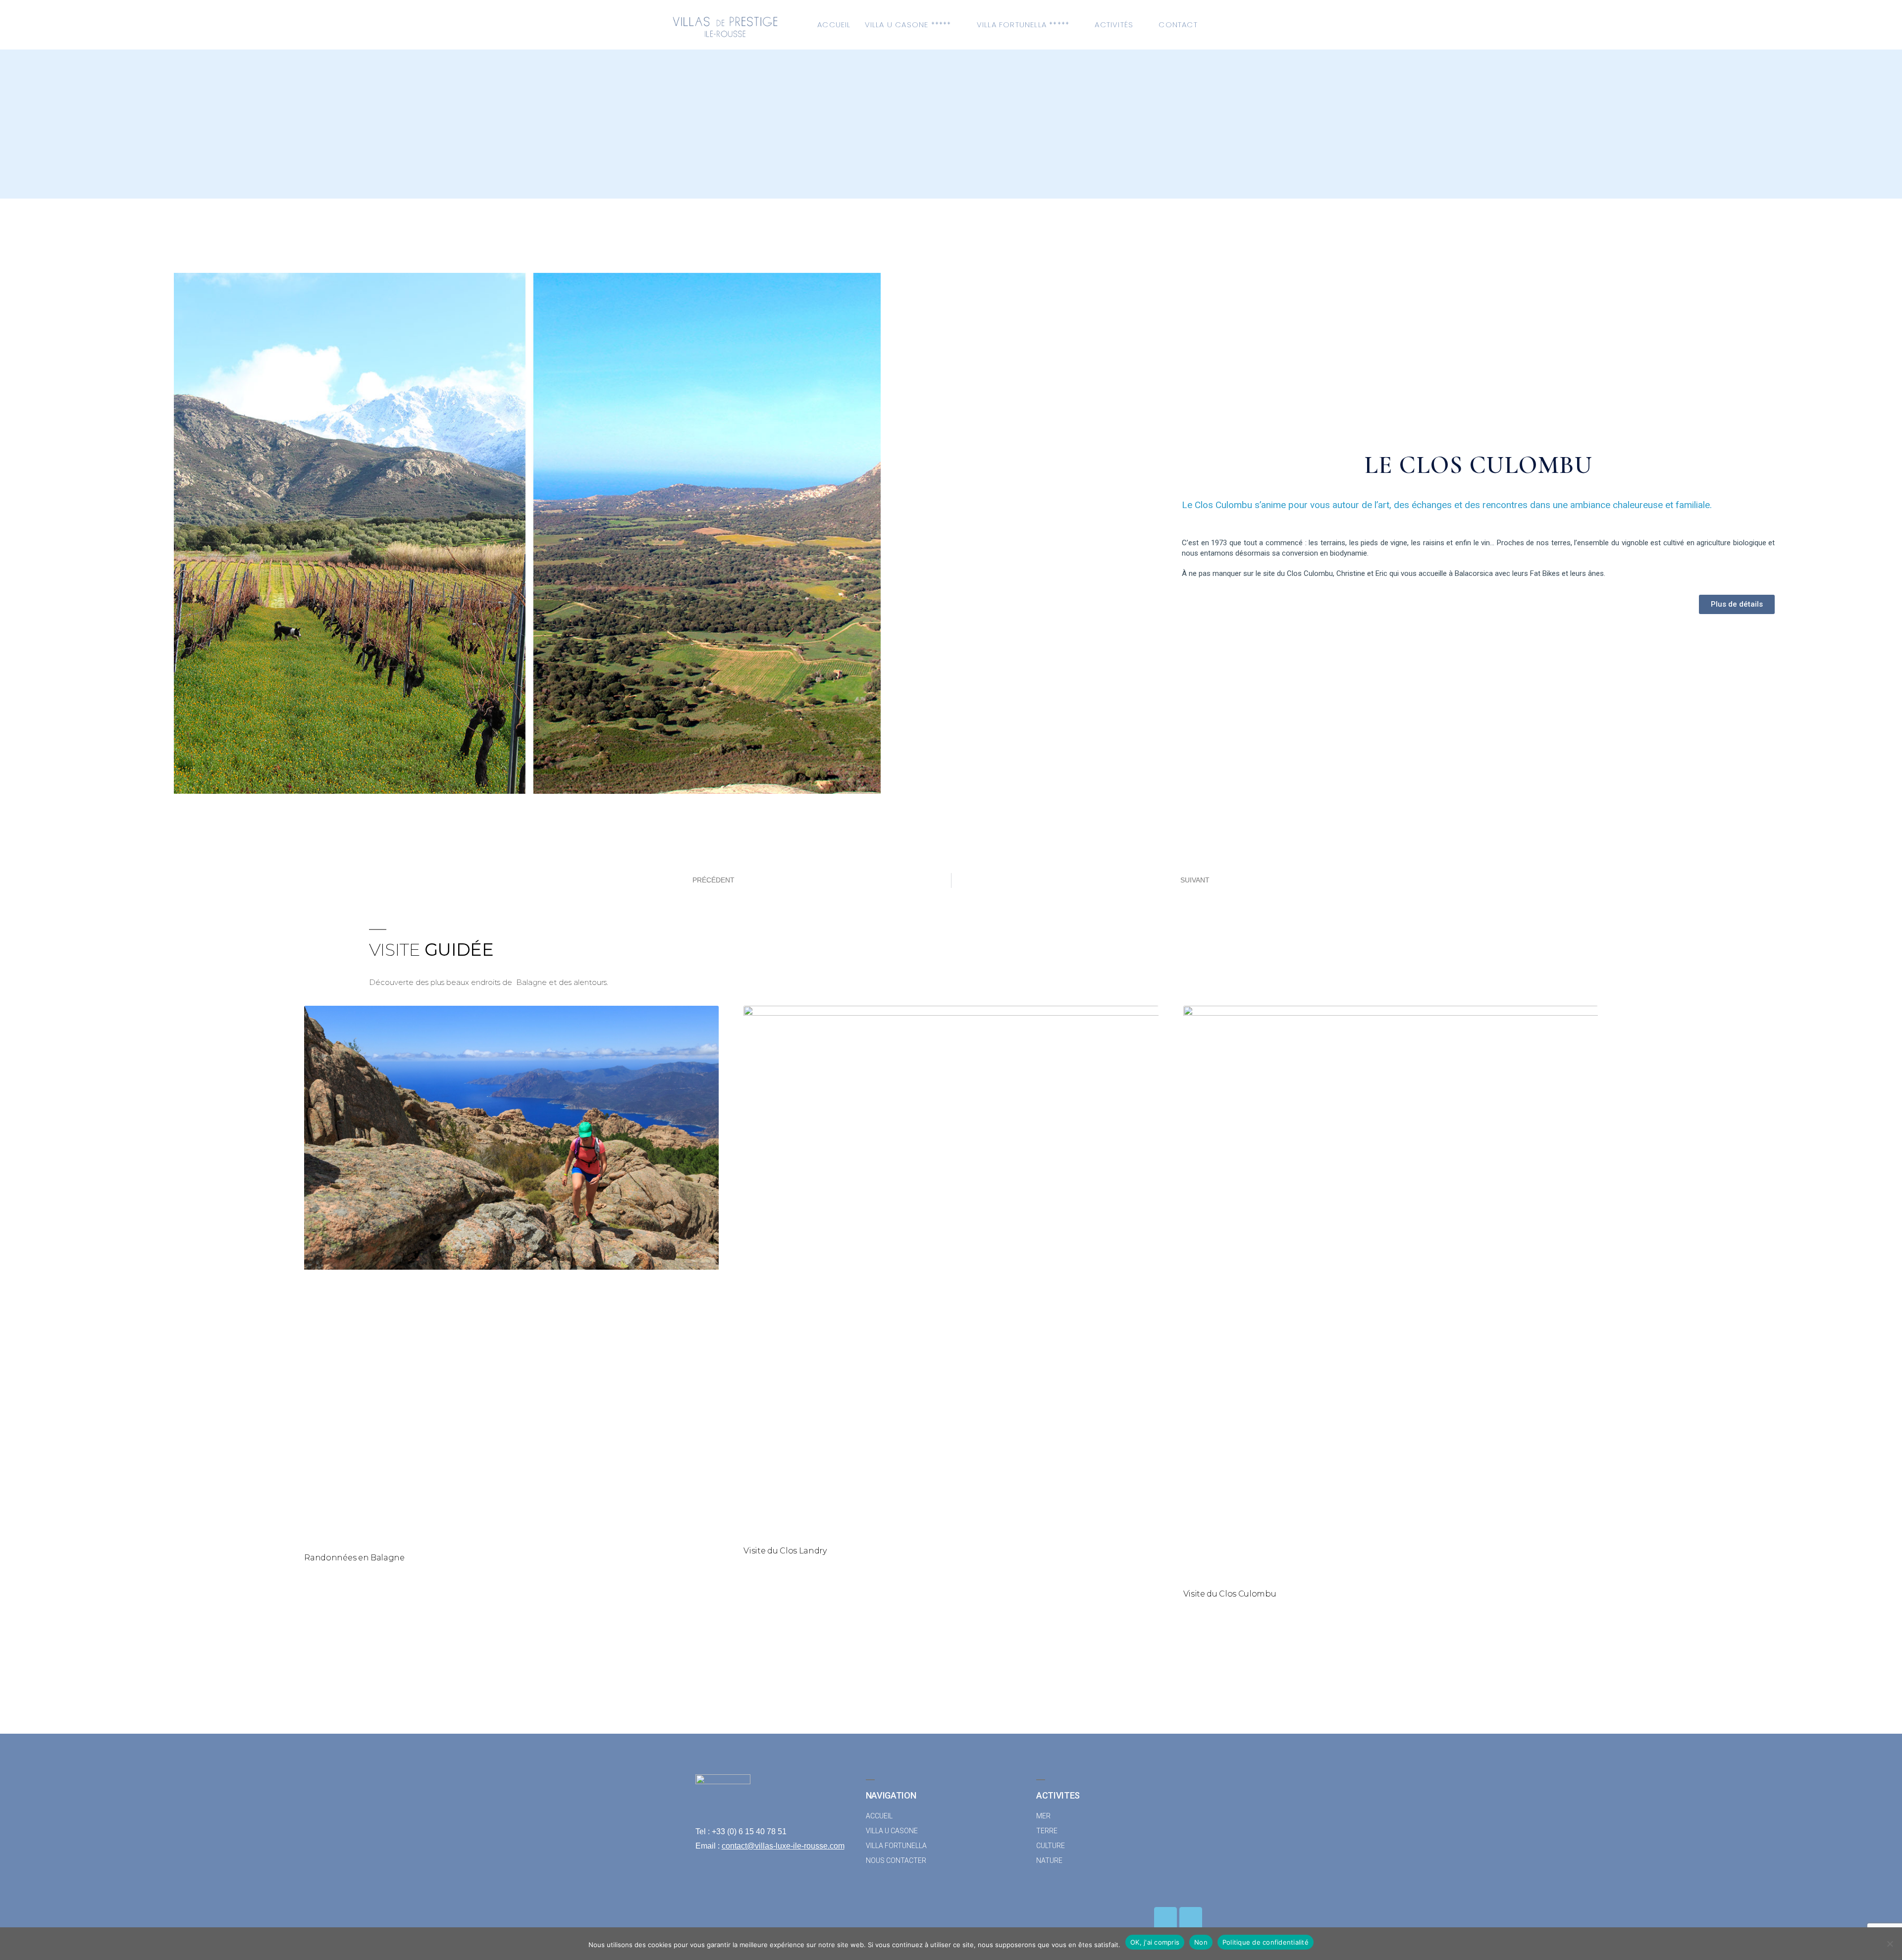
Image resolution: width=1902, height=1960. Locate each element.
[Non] (1890, 1944)
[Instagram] (1191, 1918)
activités (1114, 25)
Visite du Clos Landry (785, 1551)
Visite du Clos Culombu (1230, 1594)
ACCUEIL (834, 25)
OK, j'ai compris (1155, 1942)
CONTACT (1178, 25)
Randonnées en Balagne (354, 1558)
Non (1201, 1942)
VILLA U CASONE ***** (908, 25)
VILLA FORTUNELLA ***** (1023, 25)
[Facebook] (1165, 1918)
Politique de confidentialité (1266, 1942)
